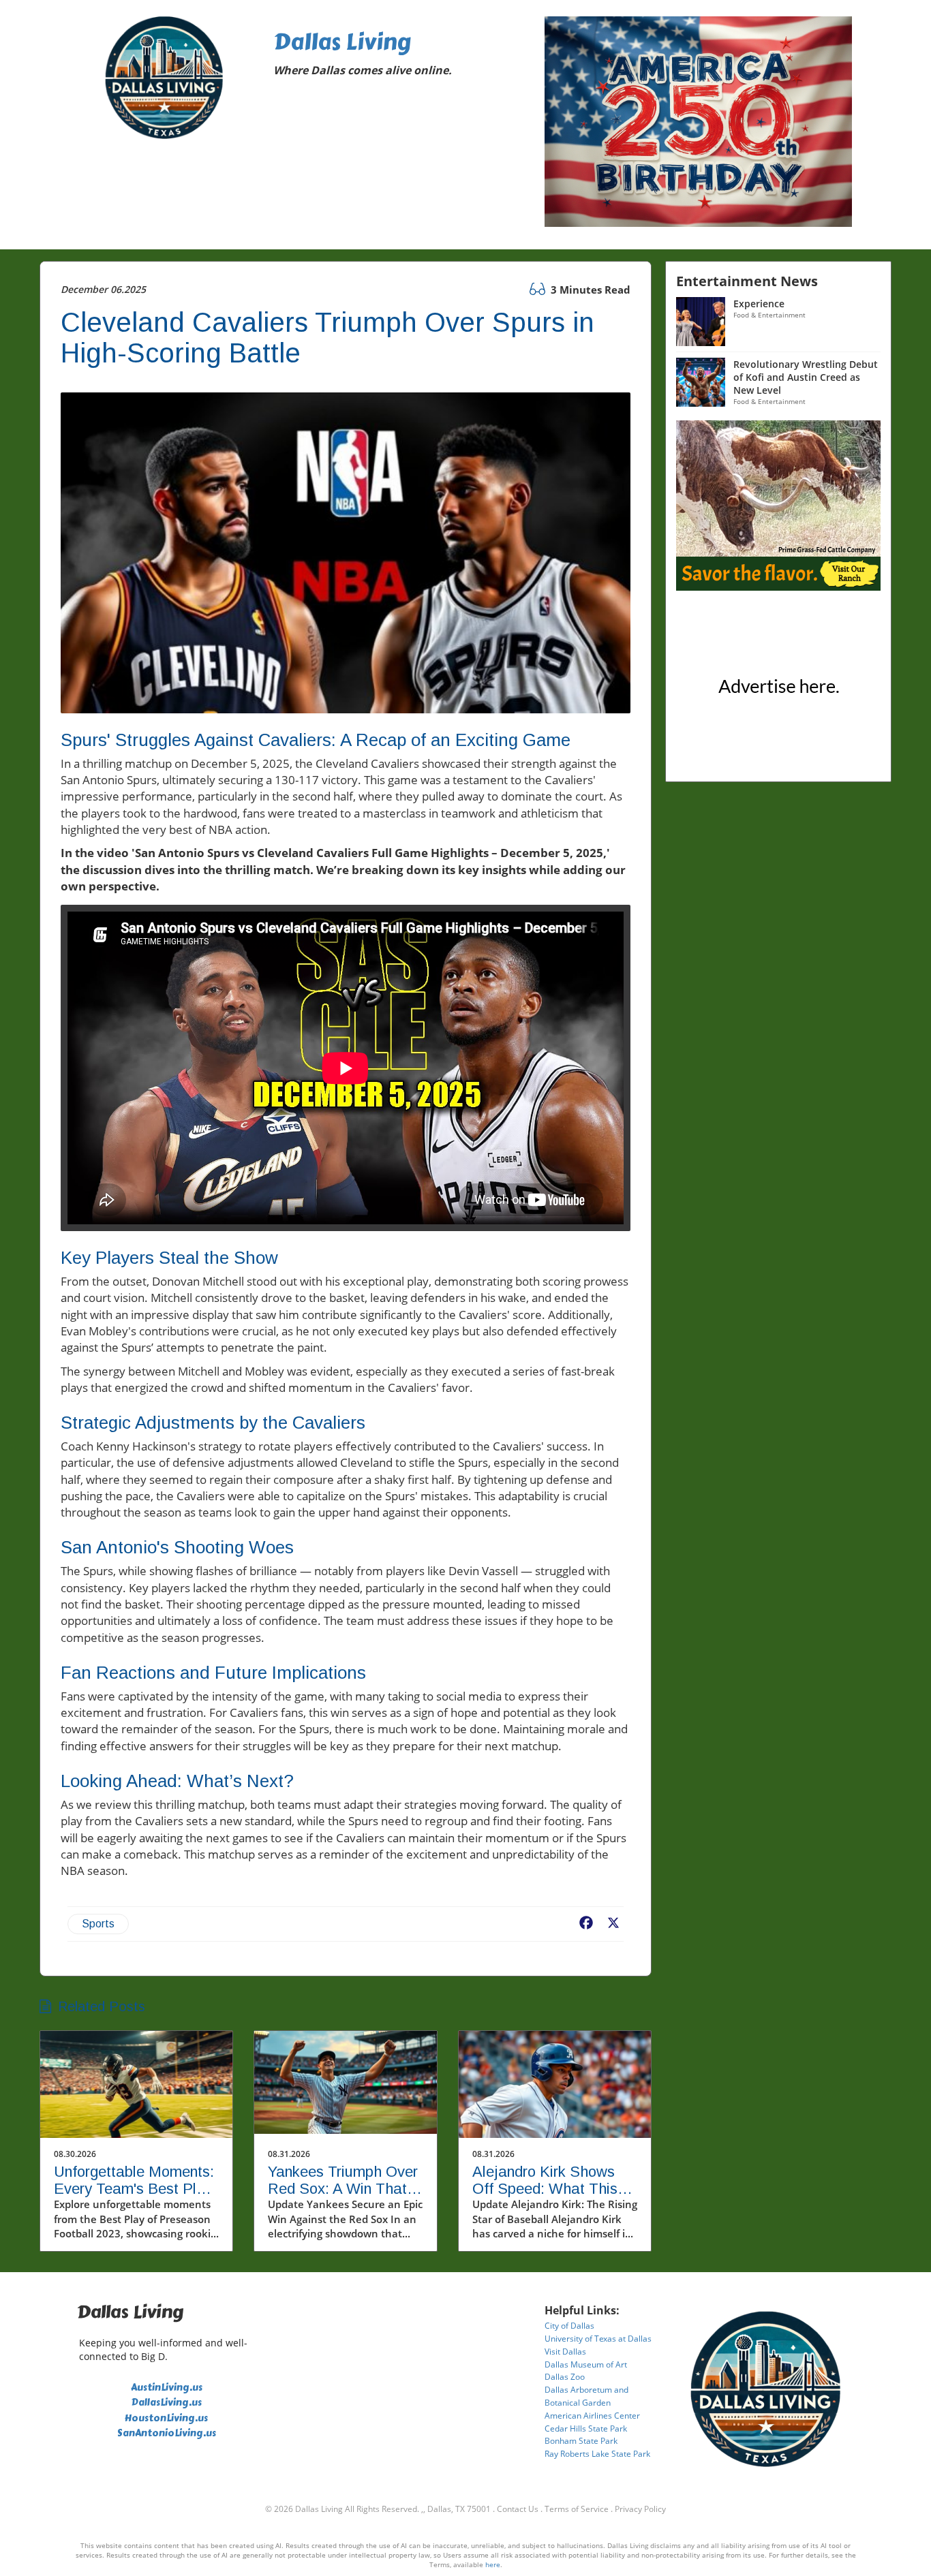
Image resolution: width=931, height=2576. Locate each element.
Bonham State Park (581, 2441)
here (493, 2564)
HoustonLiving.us (166, 2418)
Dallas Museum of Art (586, 2364)
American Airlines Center (592, 2416)
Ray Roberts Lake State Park (597, 2454)
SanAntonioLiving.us (167, 2433)
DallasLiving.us (167, 2403)
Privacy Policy (640, 2509)
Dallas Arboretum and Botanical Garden (586, 2396)
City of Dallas (569, 2326)
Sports (98, 1924)
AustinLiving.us (167, 2388)
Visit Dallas (565, 2352)
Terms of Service (577, 2509)
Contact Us (518, 2509)
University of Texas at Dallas (598, 2339)
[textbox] (399, 56)
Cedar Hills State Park (586, 2428)
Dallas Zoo (565, 2377)
